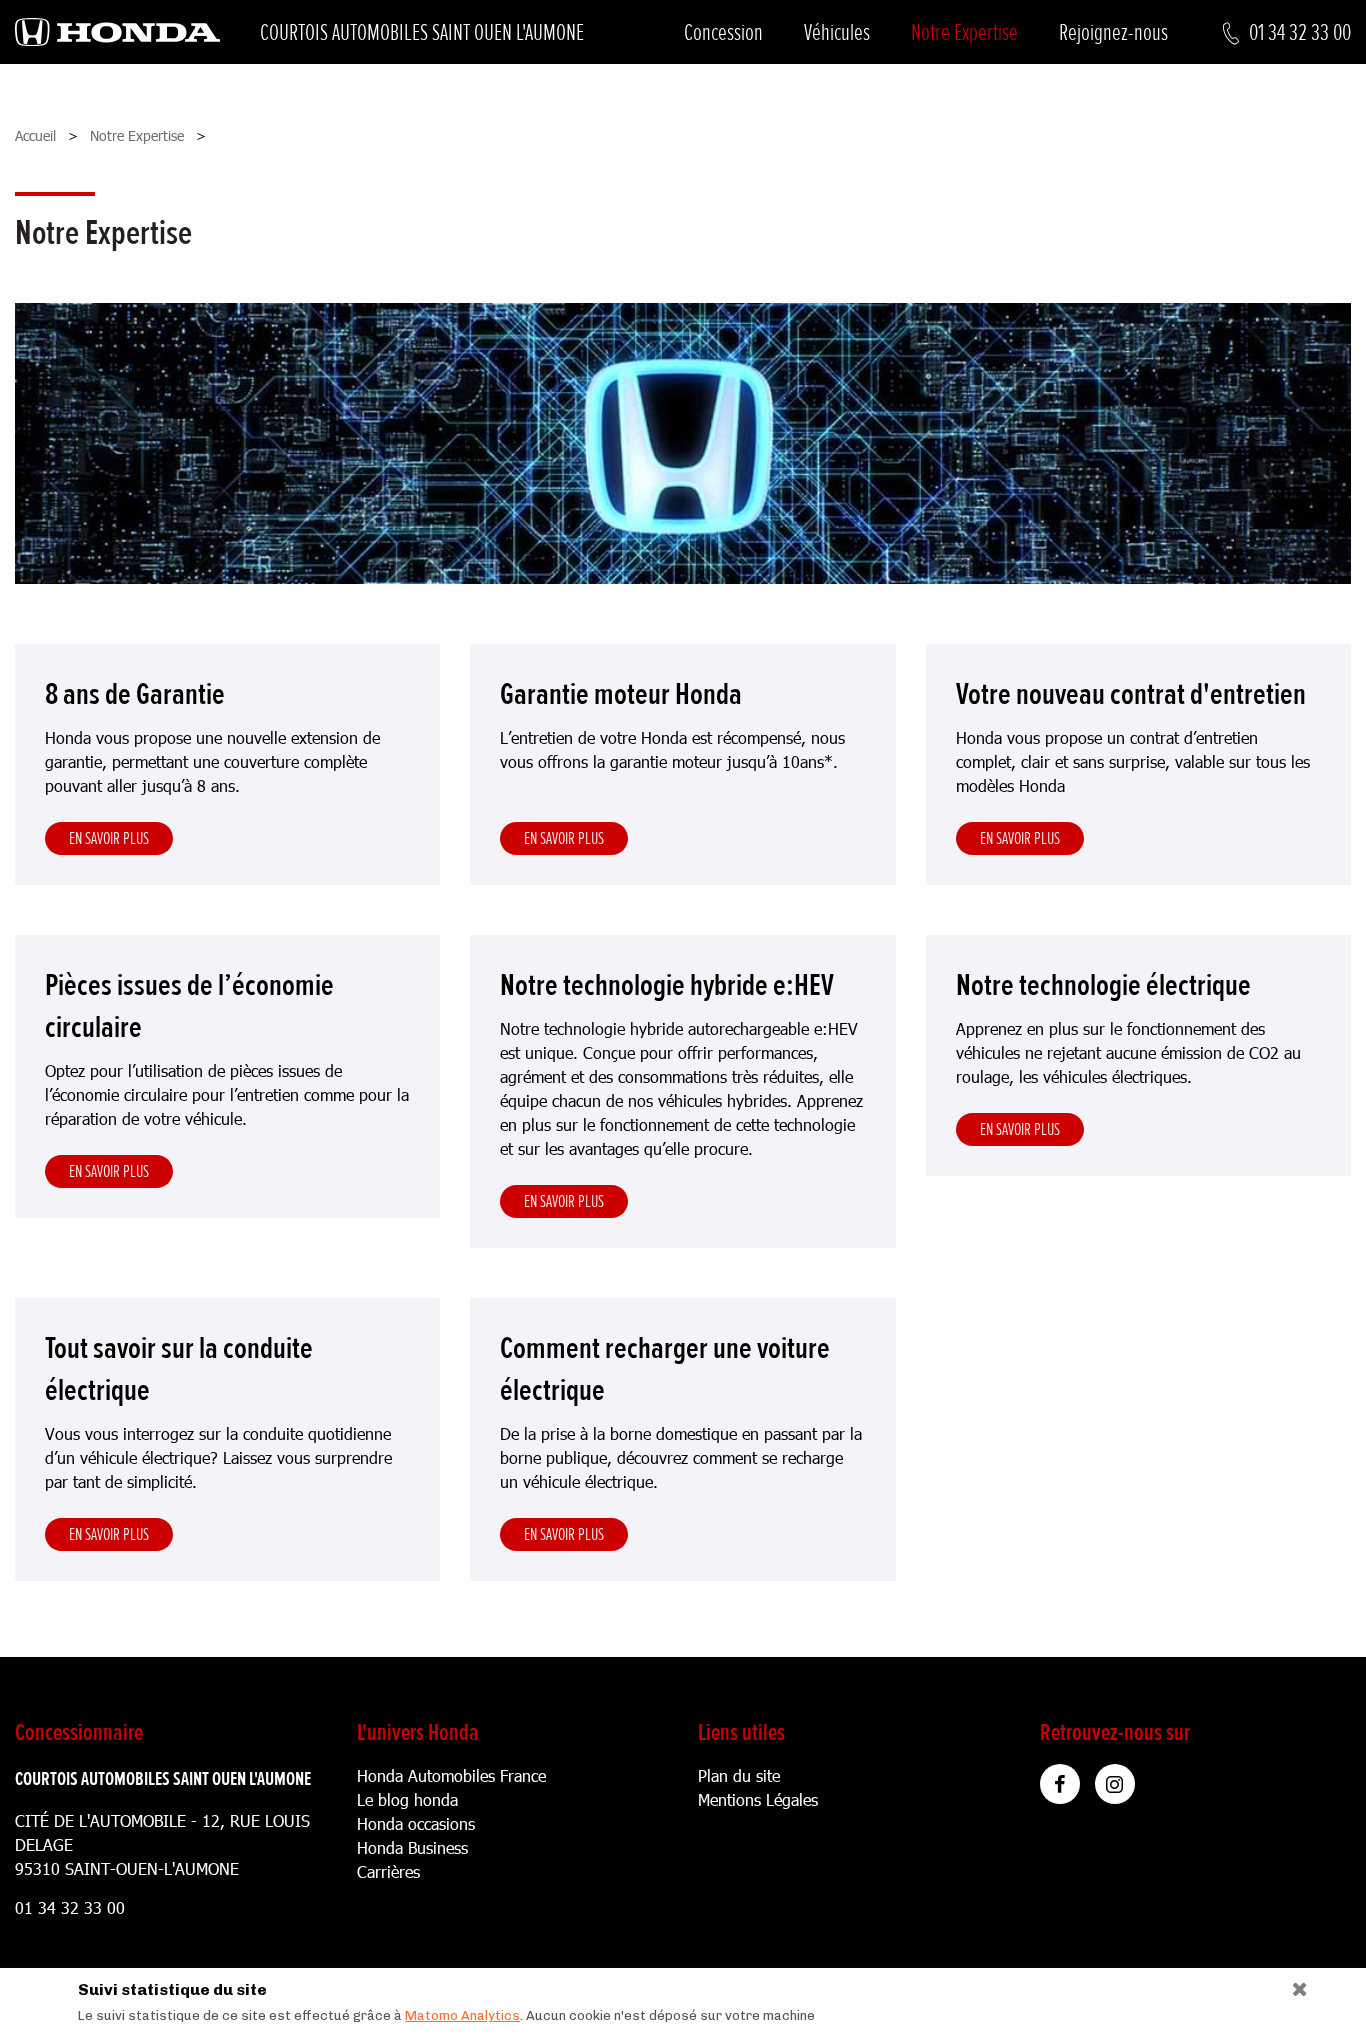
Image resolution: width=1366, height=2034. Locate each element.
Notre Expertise (964, 32)
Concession (723, 32)
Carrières (388, 1871)
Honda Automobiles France (451, 1775)
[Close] (1292, 1984)
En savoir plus (109, 838)
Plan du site (739, 1775)
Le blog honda (407, 1799)
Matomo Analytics (462, 2015)
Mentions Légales (758, 1799)
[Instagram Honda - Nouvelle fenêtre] (1115, 1784)
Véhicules (837, 32)
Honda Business (412, 1847)
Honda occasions (416, 1823)
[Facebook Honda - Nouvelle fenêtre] (1060, 1784)
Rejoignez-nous (1113, 32)
